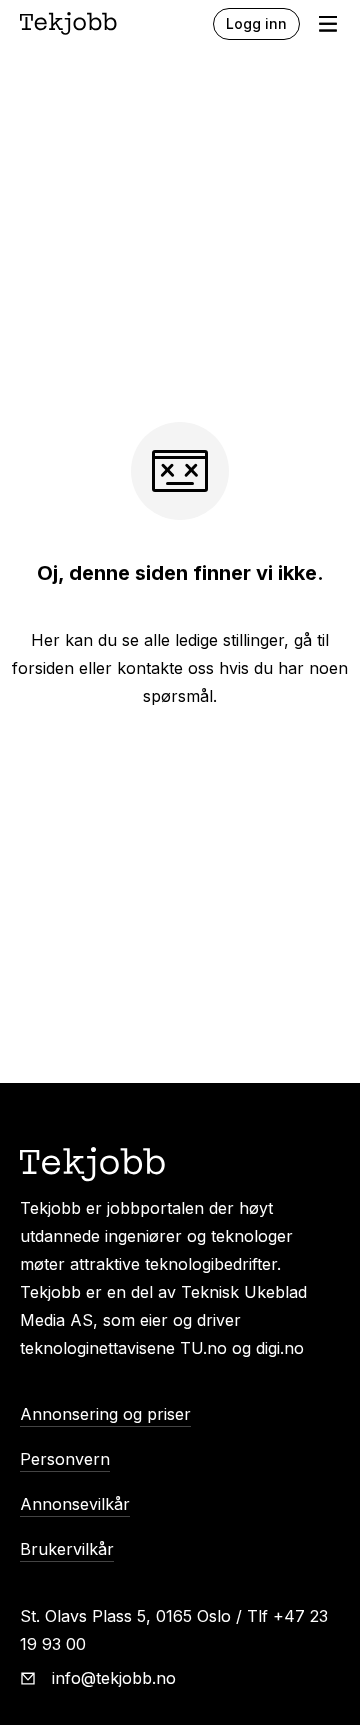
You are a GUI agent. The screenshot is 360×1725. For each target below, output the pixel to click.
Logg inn (256, 23)
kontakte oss (165, 668)
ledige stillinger (229, 640)
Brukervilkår (67, 1549)
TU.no (203, 1348)
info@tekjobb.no (114, 1678)
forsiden (43, 668)
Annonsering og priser (105, 1414)
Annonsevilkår (75, 1504)
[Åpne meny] (328, 24)
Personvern (65, 1459)
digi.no (280, 1348)
